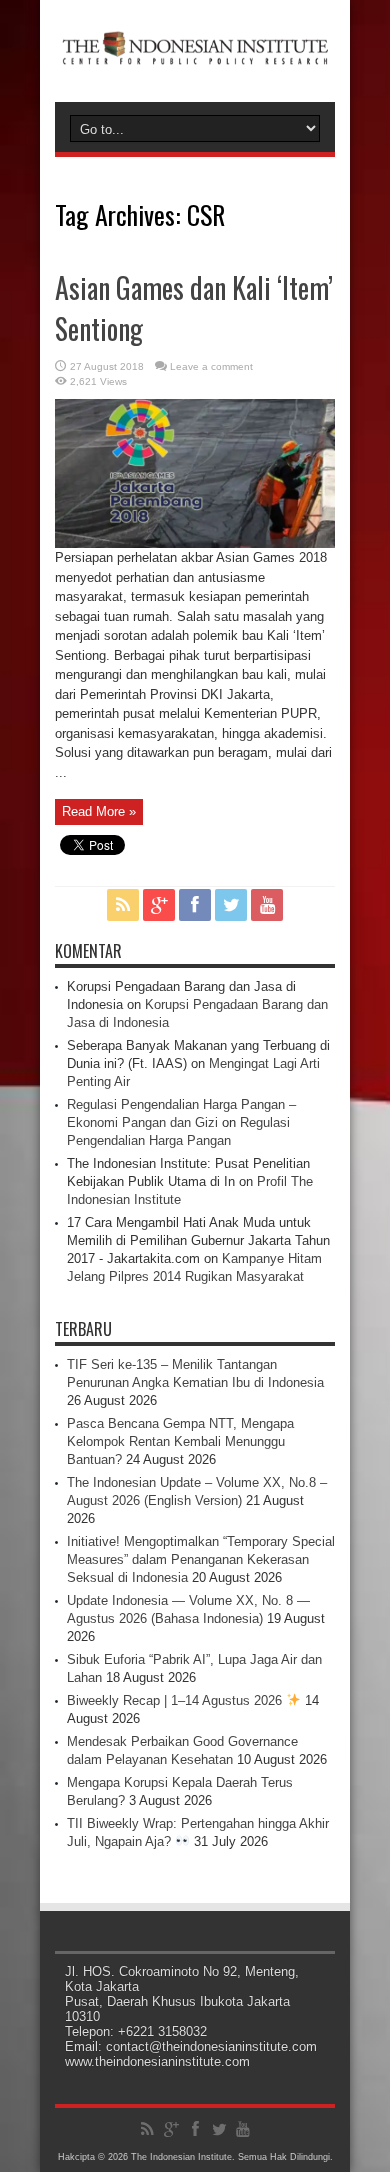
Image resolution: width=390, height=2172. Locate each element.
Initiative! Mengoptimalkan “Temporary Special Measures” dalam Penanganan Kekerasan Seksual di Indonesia (201, 1559)
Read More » (99, 811)
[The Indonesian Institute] (195, 52)
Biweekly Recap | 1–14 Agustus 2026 (176, 1700)
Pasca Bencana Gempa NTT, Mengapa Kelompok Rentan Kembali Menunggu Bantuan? (180, 1441)
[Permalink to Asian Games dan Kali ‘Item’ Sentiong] (195, 543)
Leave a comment (211, 366)
